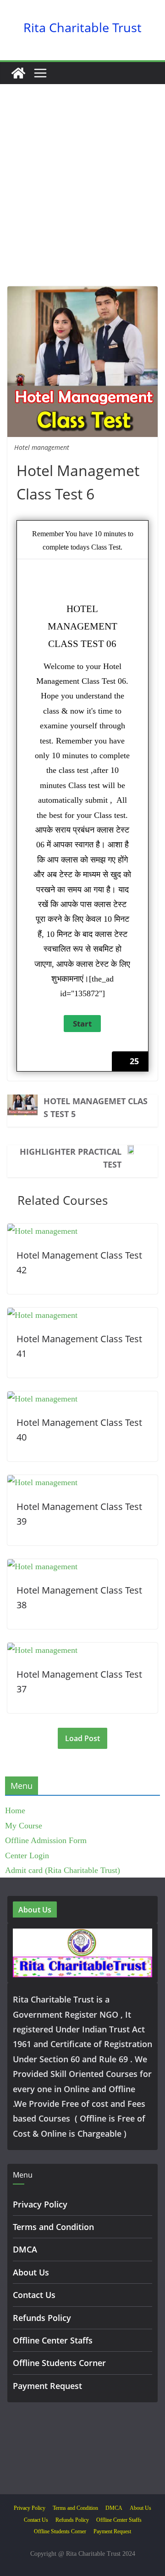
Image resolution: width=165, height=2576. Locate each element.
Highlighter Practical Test (71, 1158)
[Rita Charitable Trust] (18, 73)
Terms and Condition (53, 2227)
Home (15, 1810)
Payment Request (47, 2386)
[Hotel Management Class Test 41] (42, 1315)
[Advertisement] (82, 199)
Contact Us (34, 2295)
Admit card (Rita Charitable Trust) (63, 1870)
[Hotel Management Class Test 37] (42, 1650)
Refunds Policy (42, 2318)
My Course (24, 1826)
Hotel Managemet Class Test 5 (96, 1107)
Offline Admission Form (46, 1840)
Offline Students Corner (59, 2363)
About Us (31, 2272)
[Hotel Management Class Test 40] (42, 1399)
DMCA (25, 2249)
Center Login (27, 1855)
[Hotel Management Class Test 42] (42, 1231)
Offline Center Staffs (53, 2340)
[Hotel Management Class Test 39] (42, 1482)
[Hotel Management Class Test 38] (42, 1566)
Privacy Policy (40, 2204)
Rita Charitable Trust (82, 27)
